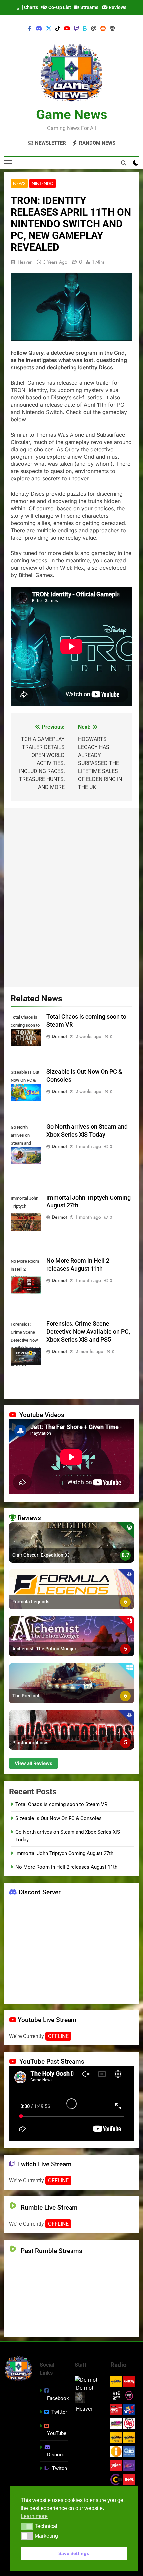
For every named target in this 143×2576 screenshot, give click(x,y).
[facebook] (30, 29)
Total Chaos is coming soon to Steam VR (61, 1804)
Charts (30, 7)
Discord (56, 2455)
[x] (49, 29)
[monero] (112, 29)
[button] (27, 2526)
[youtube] (67, 29)
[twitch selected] (76, 29)
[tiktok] (58, 29)
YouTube (57, 2433)
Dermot (59, 1036)
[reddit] (103, 29)
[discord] (39, 29)
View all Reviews (33, 1763)
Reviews (117, 7)
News (19, 184)
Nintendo (42, 184)
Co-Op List (59, 7)
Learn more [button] (34, 2516)
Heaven (25, 262)
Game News (72, 115)
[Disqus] (71, 896)
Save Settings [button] (74, 2553)
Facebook (58, 2398)
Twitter (59, 2412)
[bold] (85, 29)
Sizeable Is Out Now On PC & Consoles (59, 1818)
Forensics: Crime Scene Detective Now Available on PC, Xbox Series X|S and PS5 (88, 1332)
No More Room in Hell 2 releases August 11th (66, 1867)
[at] (94, 29)
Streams (89, 7)
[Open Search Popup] (124, 163)
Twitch (59, 2468)
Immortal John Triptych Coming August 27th (64, 1853)
